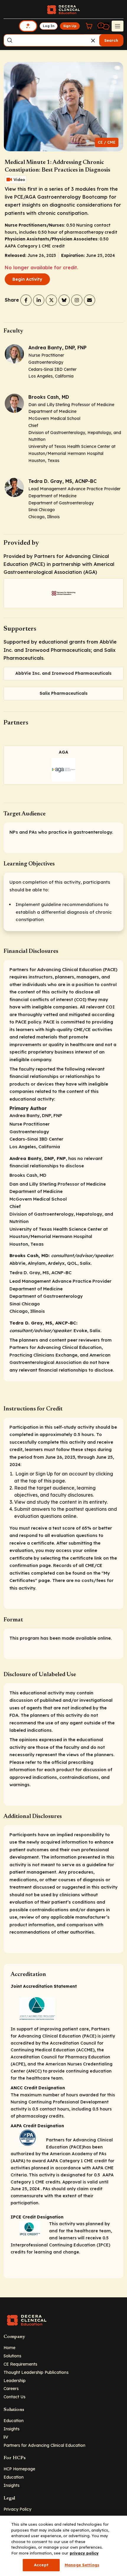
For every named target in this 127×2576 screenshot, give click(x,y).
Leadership (15, 2380)
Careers (11, 2388)
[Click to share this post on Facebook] (26, 300)
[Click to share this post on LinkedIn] (39, 300)
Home (9, 2348)
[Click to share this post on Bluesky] (64, 300)
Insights (12, 2429)
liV (6, 2437)
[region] (63, 2546)
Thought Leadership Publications (36, 2372)
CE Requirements (20, 2364)
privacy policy (84, 2553)
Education (14, 2420)
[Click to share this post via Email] (89, 300)
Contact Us (14, 2397)
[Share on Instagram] (77, 300)
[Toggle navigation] (118, 26)
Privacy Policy (17, 2509)
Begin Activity (27, 279)
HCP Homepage (19, 2469)
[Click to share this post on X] (51, 300)
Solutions (12, 2356)
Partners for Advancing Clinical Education (44, 2445)
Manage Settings (82, 2565)
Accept (41, 2565)
